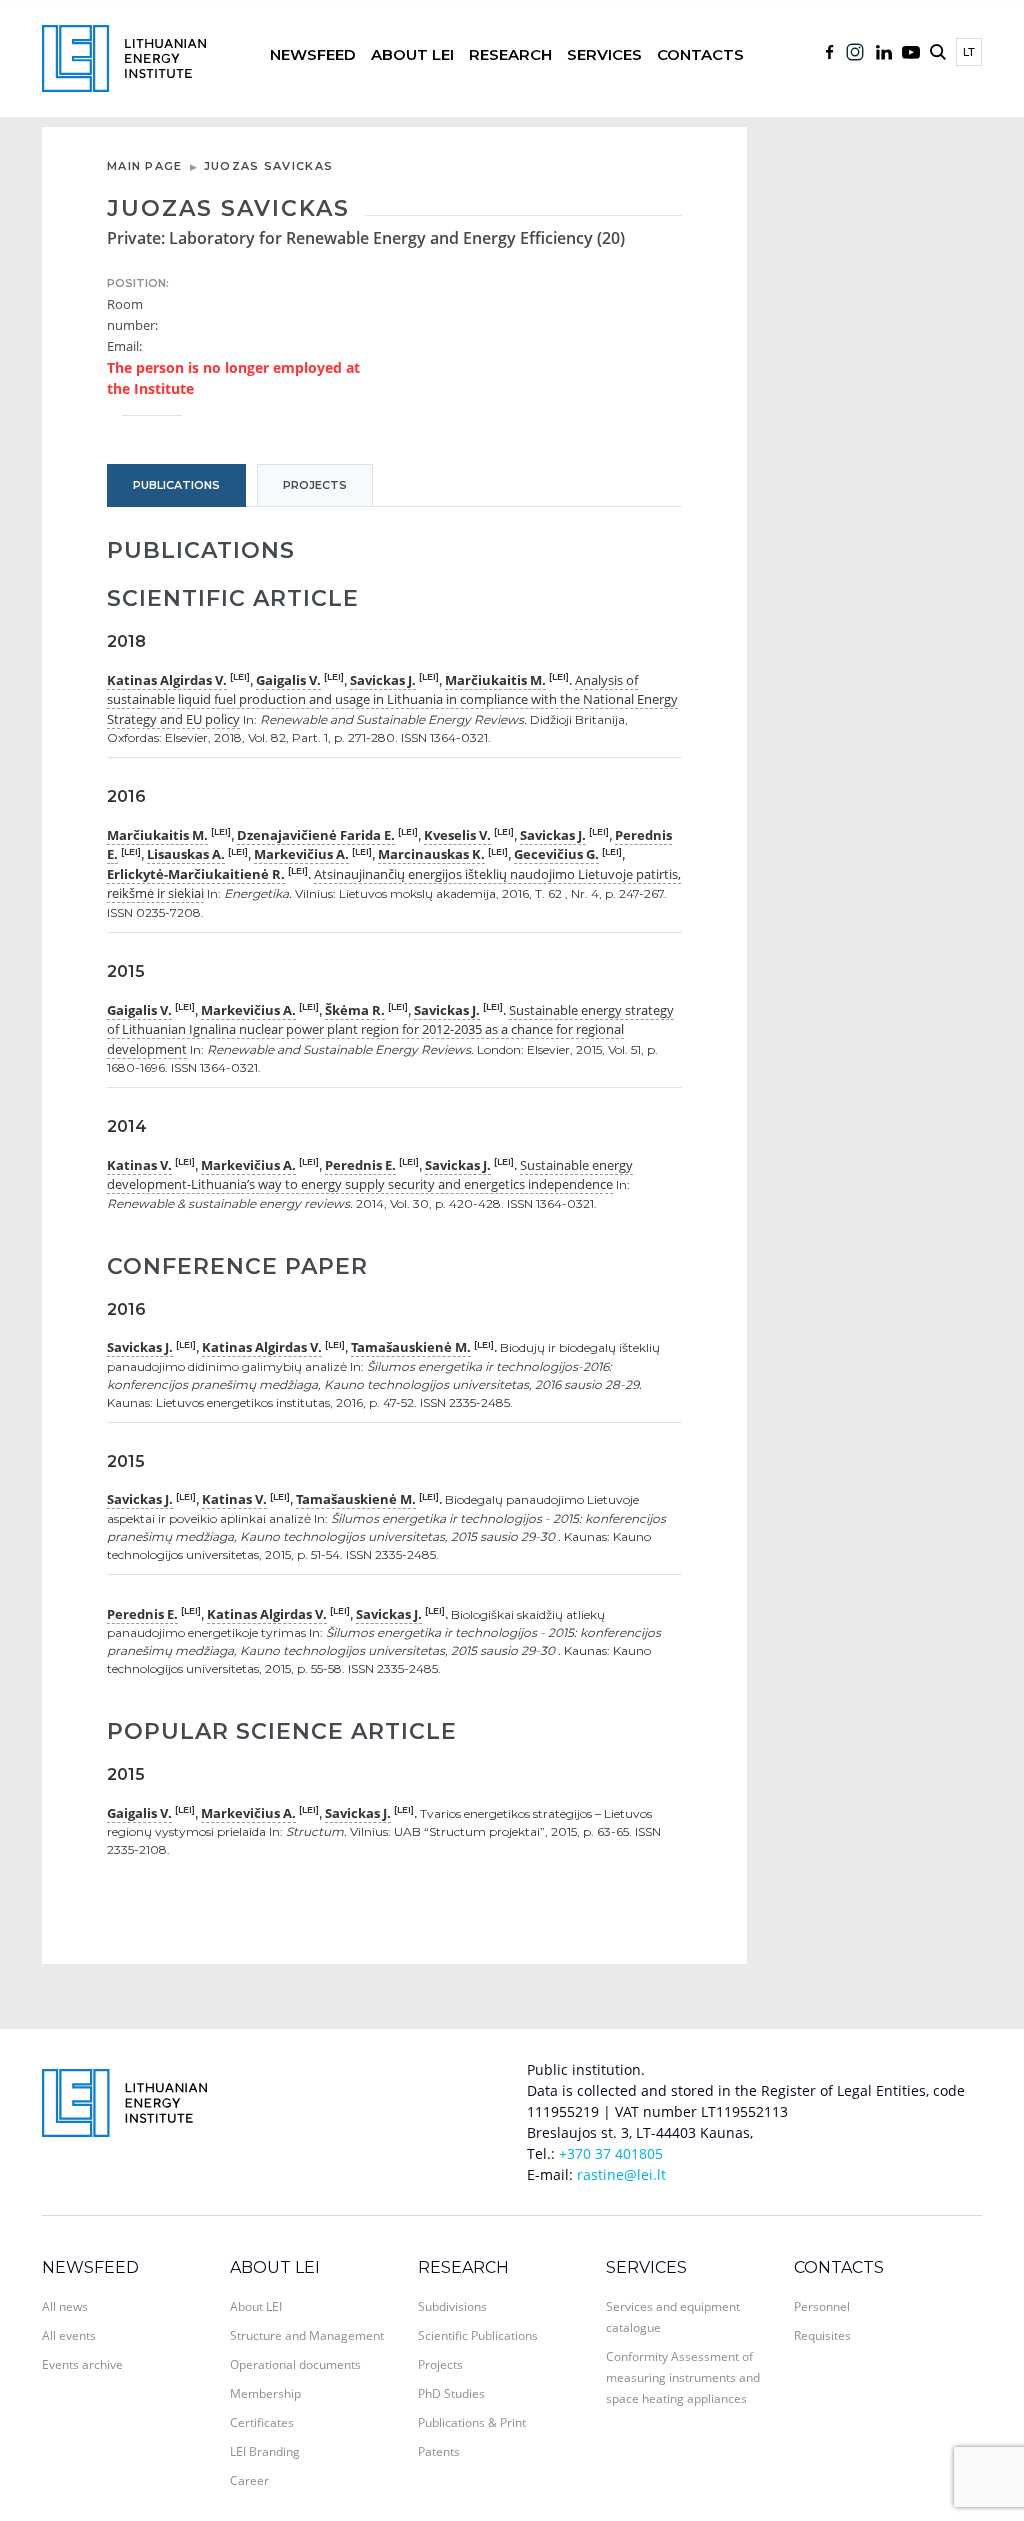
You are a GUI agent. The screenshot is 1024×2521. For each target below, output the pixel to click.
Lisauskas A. (186, 854)
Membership (265, 2393)
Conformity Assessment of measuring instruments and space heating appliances (683, 2377)
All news (65, 2306)
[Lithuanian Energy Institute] (124, 56)
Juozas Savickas (269, 166)
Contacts (700, 54)
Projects (440, 2364)
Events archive (82, 2364)
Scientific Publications (478, 2335)
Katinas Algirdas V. (167, 680)
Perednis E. (360, 1165)
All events (69, 2335)
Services (604, 54)
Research (510, 54)
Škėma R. (355, 1010)
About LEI (412, 54)
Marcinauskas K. (431, 854)
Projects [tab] (315, 485)
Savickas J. (383, 680)
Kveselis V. (457, 835)
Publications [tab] (176, 485)
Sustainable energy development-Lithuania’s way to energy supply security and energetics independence (370, 1175)
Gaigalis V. (288, 680)
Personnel (822, 2306)
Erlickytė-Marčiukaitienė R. (196, 874)
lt (969, 52)
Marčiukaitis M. (495, 680)
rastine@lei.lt (621, 2174)
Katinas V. (139, 1165)
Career (249, 2480)
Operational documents (295, 2364)
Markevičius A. (301, 854)
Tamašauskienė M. (411, 1347)
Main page (145, 166)
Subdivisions (452, 2306)
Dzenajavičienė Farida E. (316, 835)
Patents (439, 2451)
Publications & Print (472, 2422)
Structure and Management (307, 2335)
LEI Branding (265, 2451)
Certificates (262, 2422)
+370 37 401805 (611, 2153)
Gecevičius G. (556, 854)
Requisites (822, 2335)
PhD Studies (451, 2393)
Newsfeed (313, 54)
